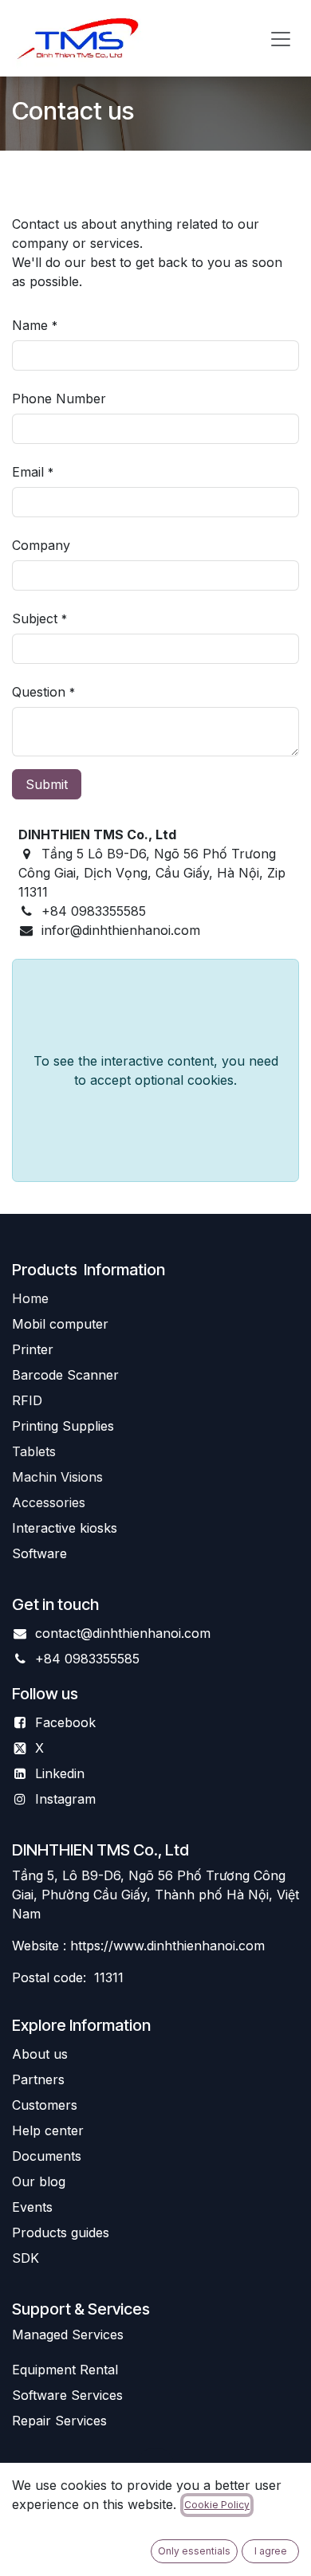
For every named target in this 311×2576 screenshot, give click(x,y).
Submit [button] (47, 784)
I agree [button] (271, 2551)
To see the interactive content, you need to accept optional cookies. (156, 1070)
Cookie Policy (217, 2505)
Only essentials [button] (194, 2551)
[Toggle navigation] (281, 38)
